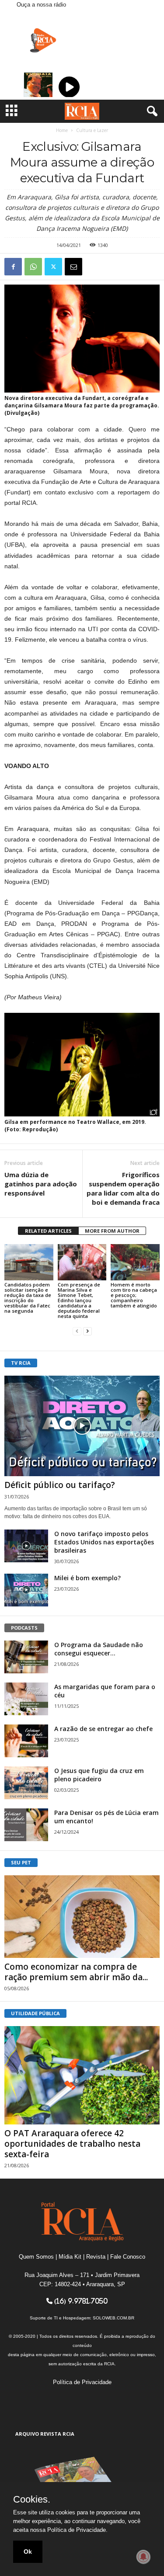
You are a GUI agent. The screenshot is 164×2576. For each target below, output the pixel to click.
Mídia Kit (70, 2257)
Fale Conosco (128, 2257)
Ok (28, 2552)
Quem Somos (36, 2257)
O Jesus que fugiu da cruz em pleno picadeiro (99, 1775)
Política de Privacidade (82, 2382)
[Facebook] (13, 267)
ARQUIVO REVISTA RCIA (45, 2434)
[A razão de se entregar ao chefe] (26, 1741)
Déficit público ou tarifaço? (60, 1485)
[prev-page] (77, 1331)
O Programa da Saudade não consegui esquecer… (99, 1649)
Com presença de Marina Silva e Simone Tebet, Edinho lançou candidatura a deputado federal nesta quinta (79, 1300)
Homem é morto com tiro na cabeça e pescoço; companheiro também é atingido (134, 1295)
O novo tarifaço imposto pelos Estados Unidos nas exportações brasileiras (104, 1542)
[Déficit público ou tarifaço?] (82, 1426)
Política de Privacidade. (77, 2530)
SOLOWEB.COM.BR (113, 2318)
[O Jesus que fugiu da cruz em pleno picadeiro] (26, 1783)
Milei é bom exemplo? (87, 1578)
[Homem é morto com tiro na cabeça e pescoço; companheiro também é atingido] (135, 1262)
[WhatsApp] (33, 267)
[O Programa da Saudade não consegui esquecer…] (26, 1657)
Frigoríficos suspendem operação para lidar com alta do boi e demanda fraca (123, 1188)
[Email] (73, 267)
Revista (96, 2257)
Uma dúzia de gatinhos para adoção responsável (41, 1184)
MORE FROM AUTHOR (112, 1231)
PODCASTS (24, 1628)
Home (62, 130)
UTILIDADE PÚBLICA (35, 2013)
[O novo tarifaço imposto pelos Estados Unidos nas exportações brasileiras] (26, 1546)
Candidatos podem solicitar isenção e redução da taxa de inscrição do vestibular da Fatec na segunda (28, 1298)
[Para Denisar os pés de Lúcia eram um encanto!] (26, 1825)
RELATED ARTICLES (48, 1231)
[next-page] (87, 1331)
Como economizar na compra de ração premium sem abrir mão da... (76, 1972)
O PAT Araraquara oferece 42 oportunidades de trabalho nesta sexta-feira (72, 2144)
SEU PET (21, 1862)
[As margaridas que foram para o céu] (26, 1699)
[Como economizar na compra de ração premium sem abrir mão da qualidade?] (82, 1917)
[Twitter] (53, 267)
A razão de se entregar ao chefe (103, 1729)
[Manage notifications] (143, 2557)
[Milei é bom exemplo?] (26, 1590)
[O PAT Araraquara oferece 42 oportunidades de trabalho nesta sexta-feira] (82, 2075)
